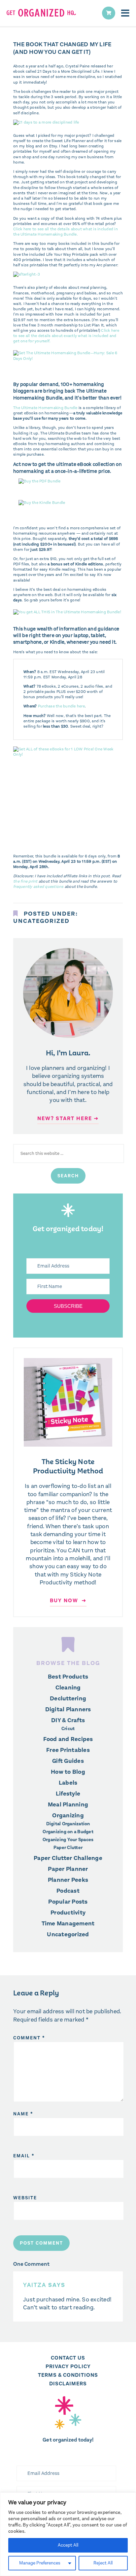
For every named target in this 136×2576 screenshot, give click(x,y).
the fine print (25, 881)
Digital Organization (68, 1824)
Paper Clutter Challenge (68, 1858)
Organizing (68, 1815)
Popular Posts (68, 1902)
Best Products (68, 1677)
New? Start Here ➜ (68, 1118)
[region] (68, 2534)
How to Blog (68, 1772)
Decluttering (68, 1698)
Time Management (68, 1923)
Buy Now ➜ (68, 1600)
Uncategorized (41, 921)
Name (23, 2114)
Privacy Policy (68, 2366)
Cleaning (68, 1687)
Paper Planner (68, 1869)
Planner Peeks (68, 1880)
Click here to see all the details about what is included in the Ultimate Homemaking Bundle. (66, 232)
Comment (29, 2038)
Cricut (68, 1729)
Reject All (103, 2563)
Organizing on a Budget (68, 1832)
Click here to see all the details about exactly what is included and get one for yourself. (66, 336)
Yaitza (35, 2285)
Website (25, 2198)
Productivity (68, 1913)
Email (24, 2156)
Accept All (68, 2545)
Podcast (68, 1891)
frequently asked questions (38, 887)
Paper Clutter (68, 1848)
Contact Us (68, 2358)
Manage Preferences (40, 2563)
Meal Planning (68, 1804)
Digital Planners (68, 1709)
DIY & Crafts (68, 1720)
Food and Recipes (68, 1739)
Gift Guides (68, 1761)
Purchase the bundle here (61, 706)
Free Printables (68, 1750)
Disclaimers (68, 2384)
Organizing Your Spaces (68, 1840)
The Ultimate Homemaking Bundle (45, 408)
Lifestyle (68, 1794)
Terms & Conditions (68, 2375)
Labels (68, 1783)
